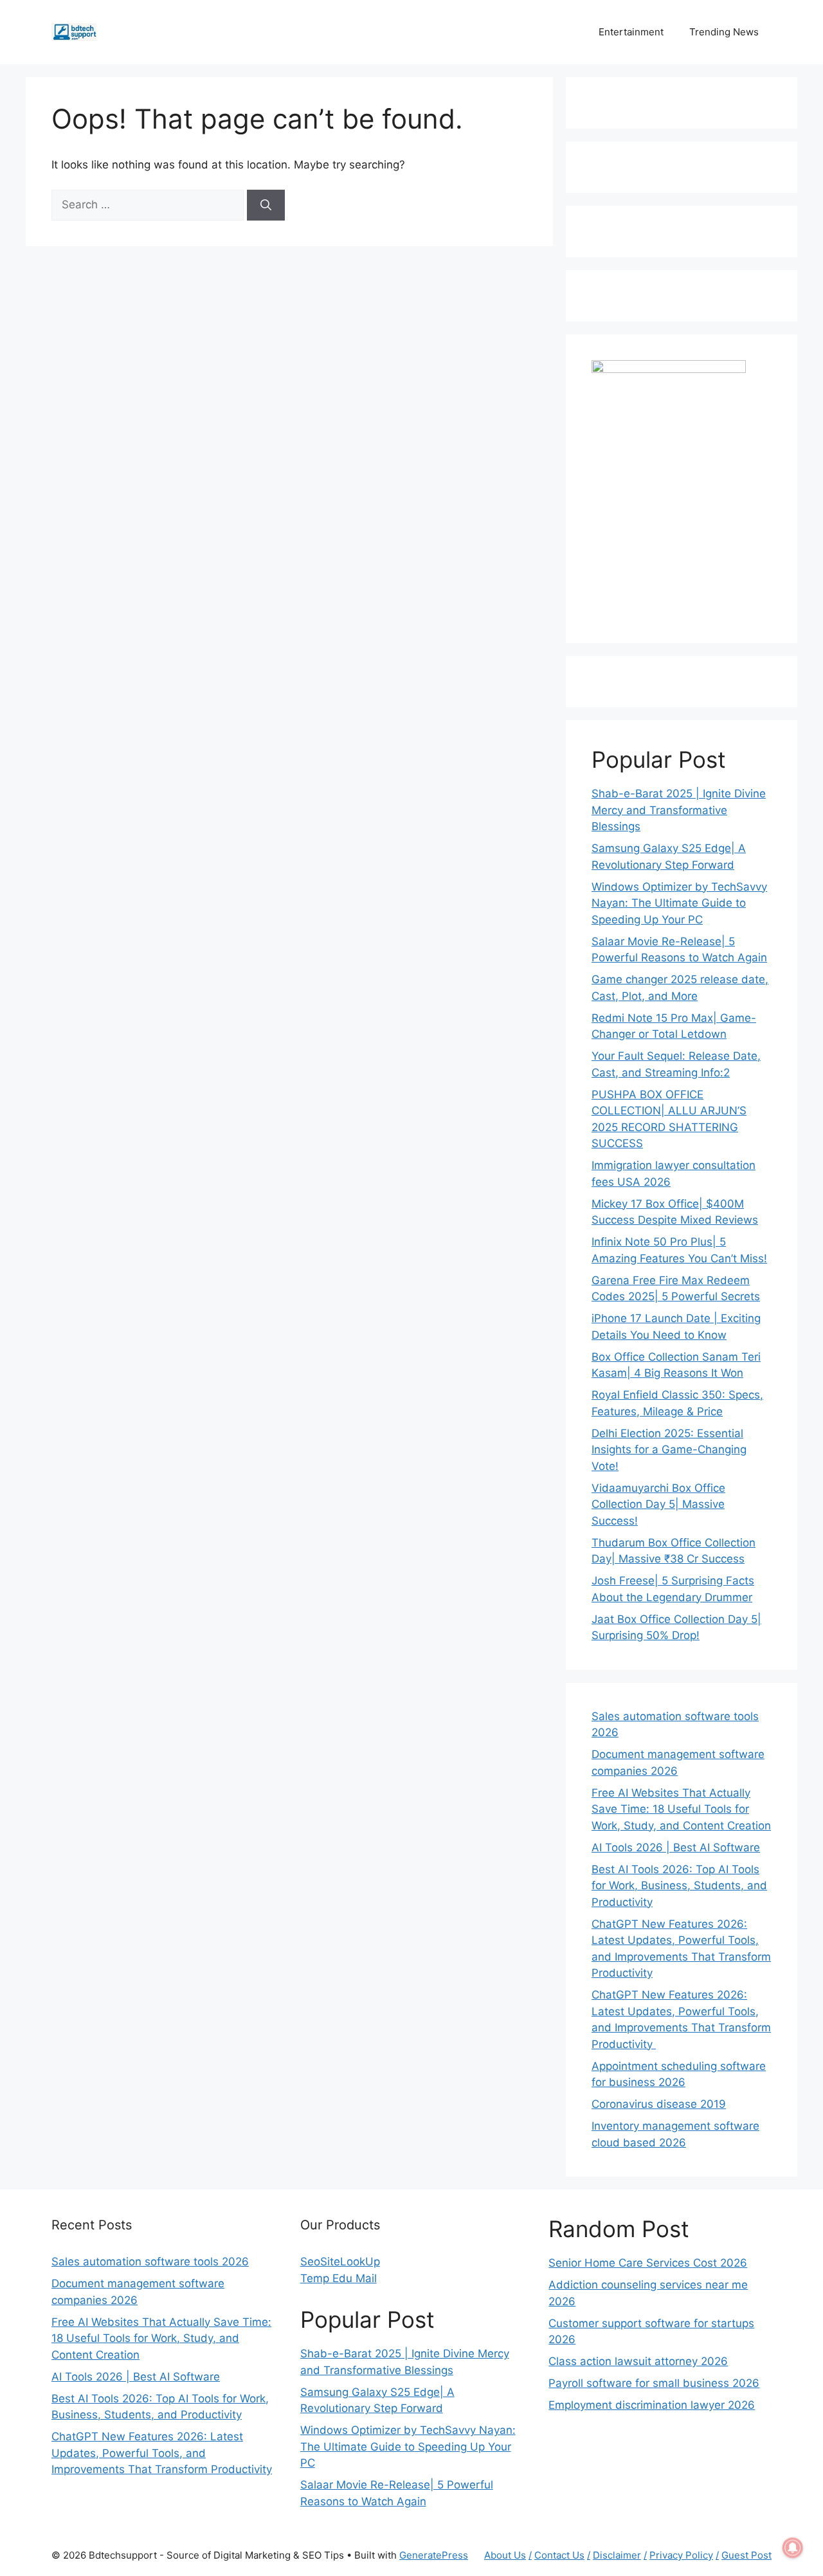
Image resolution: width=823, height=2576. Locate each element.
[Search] (266, 205)
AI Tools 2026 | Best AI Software (676, 1847)
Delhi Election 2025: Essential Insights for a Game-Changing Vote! (669, 1450)
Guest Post (746, 2555)
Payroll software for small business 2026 (654, 2383)
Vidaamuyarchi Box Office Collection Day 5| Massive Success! (658, 1504)
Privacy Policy (681, 2555)
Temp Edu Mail (339, 2278)
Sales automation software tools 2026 (150, 2262)
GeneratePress (434, 2555)
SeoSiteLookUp (340, 2262)
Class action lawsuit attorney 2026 (638, 2361)
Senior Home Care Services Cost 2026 (648, 2263)
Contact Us (559, 2555)
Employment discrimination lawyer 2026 (652, 2405)
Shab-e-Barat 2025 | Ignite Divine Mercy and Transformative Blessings (679, 810)
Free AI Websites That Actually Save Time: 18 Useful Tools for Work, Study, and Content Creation (681, 1809)
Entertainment (631, 32)
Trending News (724, 32)
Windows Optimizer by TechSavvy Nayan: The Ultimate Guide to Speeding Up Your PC (679, 903)
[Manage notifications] (793, 2548)
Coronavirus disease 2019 (659, 2104)
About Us (505, 2555)
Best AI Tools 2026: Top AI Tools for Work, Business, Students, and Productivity (679, 1886)
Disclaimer (617, 2555)
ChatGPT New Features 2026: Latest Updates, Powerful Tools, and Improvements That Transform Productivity (162, 2453)
